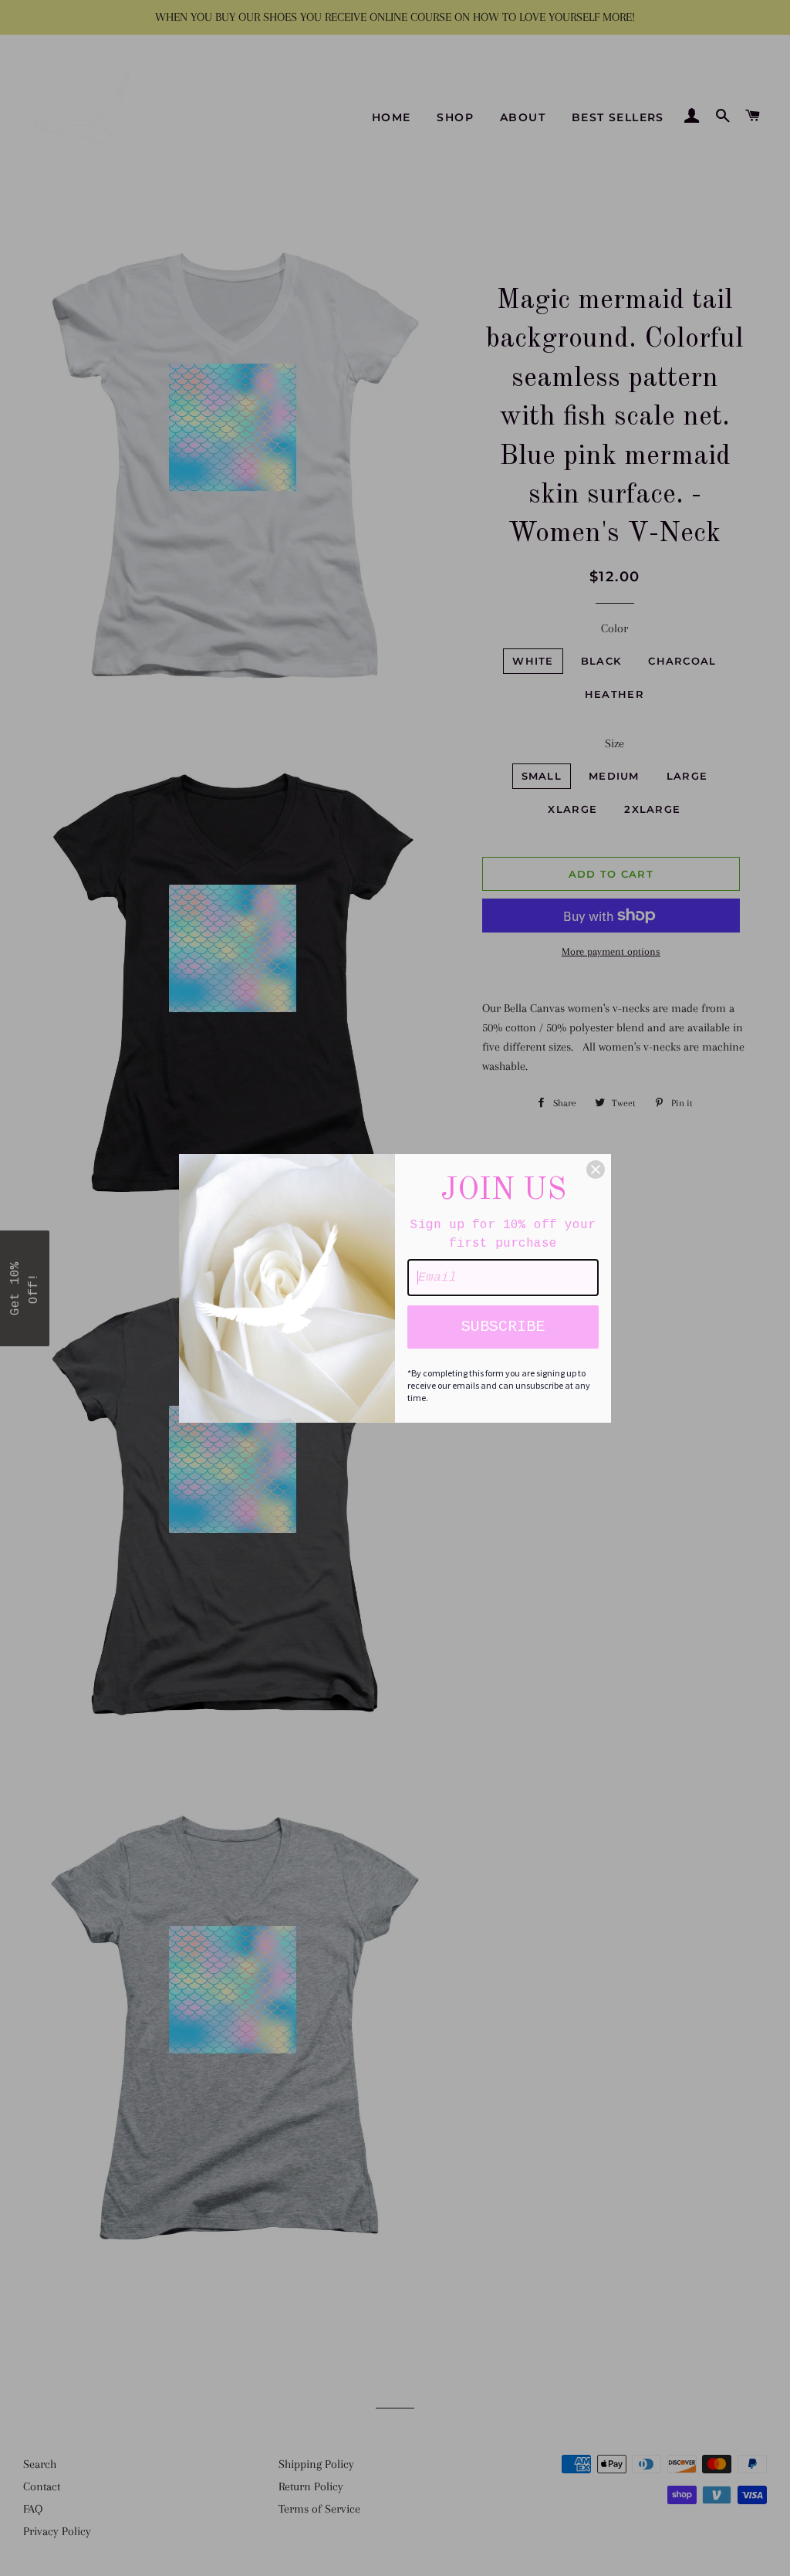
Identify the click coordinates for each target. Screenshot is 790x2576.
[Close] (596, 1170)
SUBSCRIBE (503, 1327)
